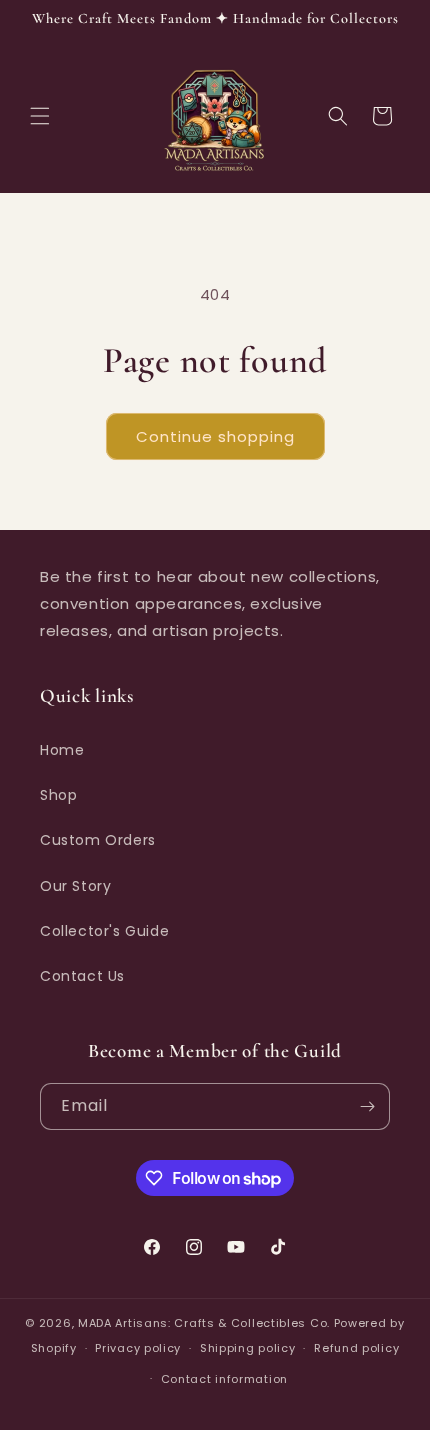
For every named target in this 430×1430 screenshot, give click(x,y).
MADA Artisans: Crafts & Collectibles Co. (206, 1323)
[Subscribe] (367, 1106)
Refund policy (356, 1348)
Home (62, 750)
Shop (58, 795)
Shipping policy (248, 1348)
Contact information (224, 1379)
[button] (40, 116)
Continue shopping (215, 436)
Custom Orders (98, 840)
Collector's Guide (104, 931)
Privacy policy (138, 1348)
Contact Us (82, 976)
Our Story (75, 886)
